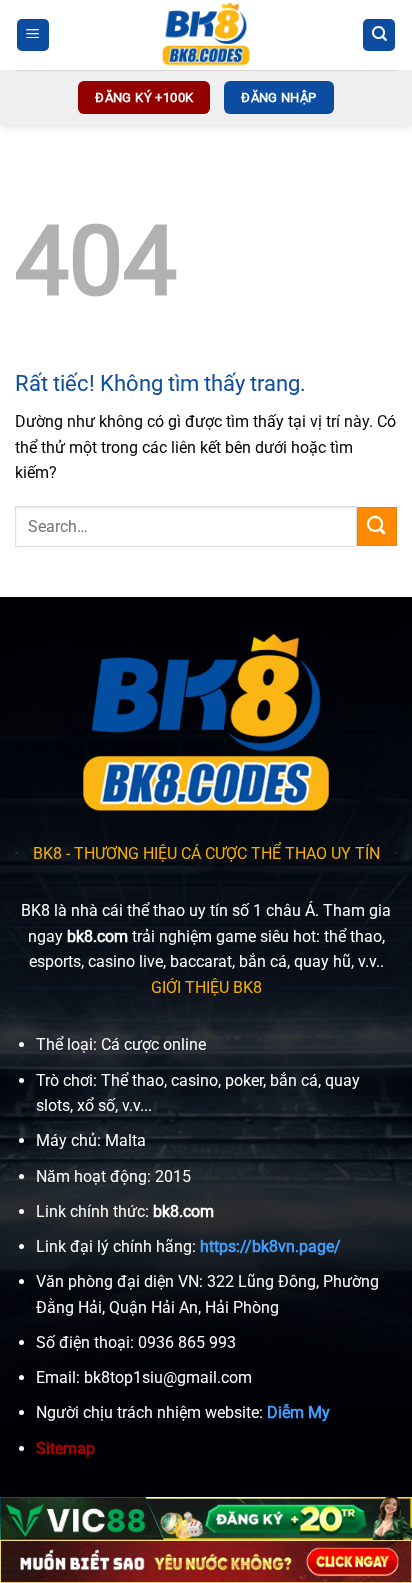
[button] (33, 35)
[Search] (379, 35)
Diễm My (298, 1412)
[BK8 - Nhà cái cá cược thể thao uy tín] (206, 35)
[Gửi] (377, 526)
